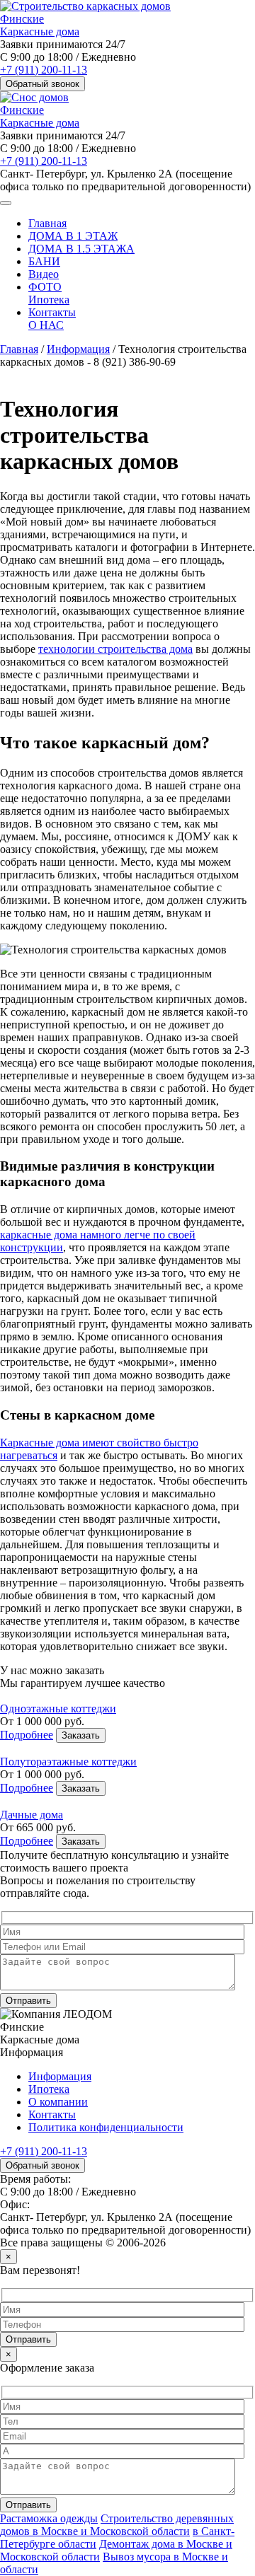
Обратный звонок (42, 84)
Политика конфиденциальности (106, 2127)
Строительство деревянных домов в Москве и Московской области (117, 2525)
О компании (58, 2102)
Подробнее (27, 1735)
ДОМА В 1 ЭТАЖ (73, 236)
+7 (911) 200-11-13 (44, 70)
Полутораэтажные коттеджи (68, 1762)
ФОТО (45, 287)
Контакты (52, 312)
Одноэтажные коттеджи (58, 1708)
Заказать (81, 1735)
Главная (47, 223)
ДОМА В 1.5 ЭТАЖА (81, 249)
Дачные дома (32, 1815)
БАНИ (44, 261)
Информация (78, 349)
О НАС (46, 325)
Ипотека (49, 300)
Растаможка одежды (49, 2518)
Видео (44, 274)
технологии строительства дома (115, 649)
